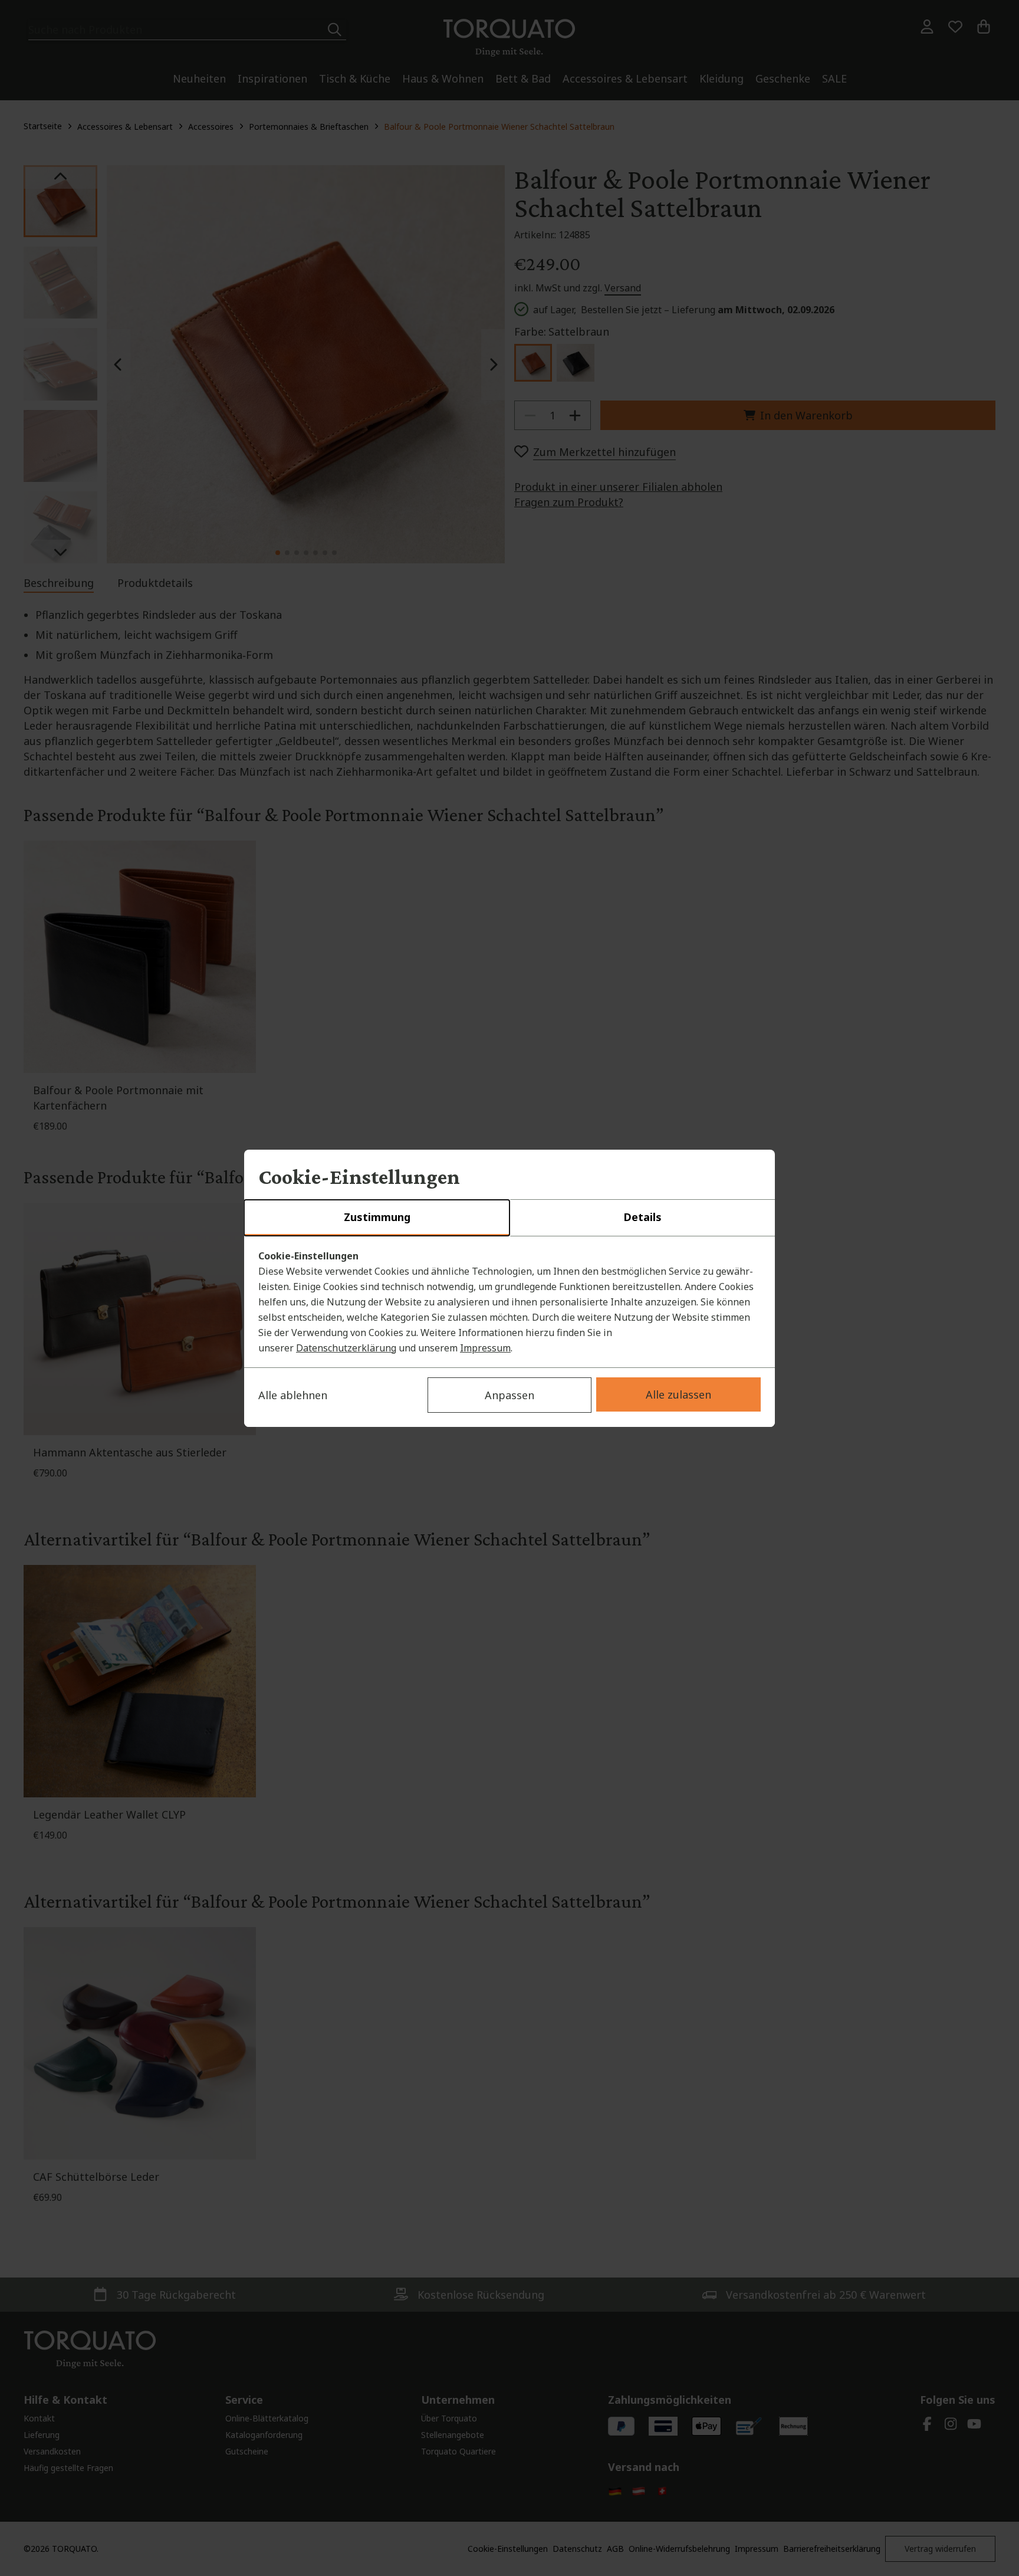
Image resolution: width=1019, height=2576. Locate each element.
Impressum (485, 1348)
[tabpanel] (509, 1302)
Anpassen (509, 1395)
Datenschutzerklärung (346, 1348)
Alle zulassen (678, 1394)
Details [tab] (642, 1217)
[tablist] (509, 1218)
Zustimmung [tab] (377, 1217)
